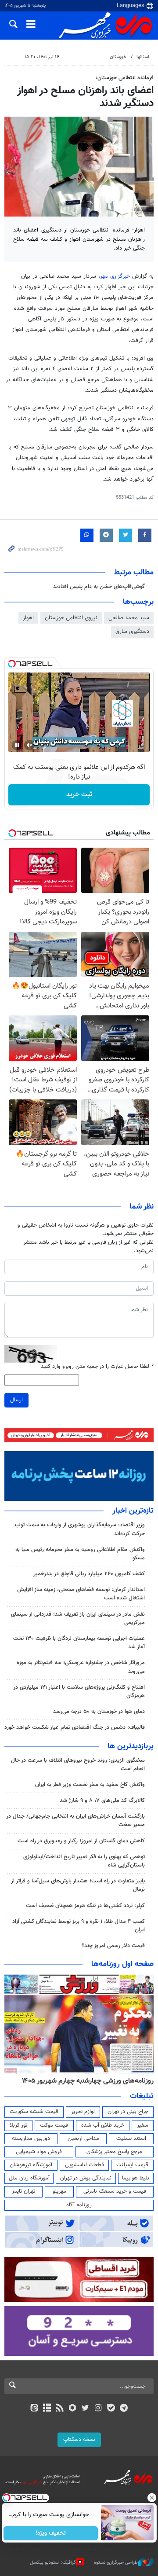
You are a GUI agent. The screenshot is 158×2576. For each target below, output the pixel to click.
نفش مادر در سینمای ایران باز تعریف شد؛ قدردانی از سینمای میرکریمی (78, 1619)
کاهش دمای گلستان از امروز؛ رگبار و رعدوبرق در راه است (81, 1841)
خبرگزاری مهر (115, 276)
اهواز (28, 618)
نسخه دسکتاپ (79, 2440)
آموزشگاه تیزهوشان (31, 2165)
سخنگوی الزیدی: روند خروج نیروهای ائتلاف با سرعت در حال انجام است (78, 1765)
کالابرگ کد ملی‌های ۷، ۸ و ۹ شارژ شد (102, 1801)
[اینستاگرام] (98, 2409)
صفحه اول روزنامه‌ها (122, 1964)
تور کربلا (18, 2125)
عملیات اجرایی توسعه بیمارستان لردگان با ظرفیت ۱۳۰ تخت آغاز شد (79, 1643)
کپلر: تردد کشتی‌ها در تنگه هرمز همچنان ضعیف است (85, 1906)
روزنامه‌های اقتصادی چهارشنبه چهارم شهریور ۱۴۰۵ (78, 2081)
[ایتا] (34, 2409)
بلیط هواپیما (136, 2178)
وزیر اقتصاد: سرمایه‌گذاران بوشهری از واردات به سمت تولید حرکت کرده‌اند (79, 1529)
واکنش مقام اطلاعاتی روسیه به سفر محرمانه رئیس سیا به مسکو (80, 1554)
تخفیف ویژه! (51, 2533)
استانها (143, 57)
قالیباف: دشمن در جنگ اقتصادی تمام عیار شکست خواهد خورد (75, 1727)
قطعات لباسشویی (84, 2165)
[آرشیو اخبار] (47, 2409)
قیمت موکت (54, 2125)
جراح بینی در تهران (128, 2112)
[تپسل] (12, 664)
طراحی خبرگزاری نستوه (116, 2563)
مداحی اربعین (83, 2139)
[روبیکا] (73, 2409)
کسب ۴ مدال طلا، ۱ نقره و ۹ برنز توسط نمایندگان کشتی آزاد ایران (79, 1926)
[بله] (111, 2409)
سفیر (143, 2125)
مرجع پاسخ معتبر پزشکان (114, 2152)
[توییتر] (85, 2409)
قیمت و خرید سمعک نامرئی (115, 2191)
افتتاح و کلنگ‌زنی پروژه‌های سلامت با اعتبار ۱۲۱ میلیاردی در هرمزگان (79, 1692)
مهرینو (59, 2191)
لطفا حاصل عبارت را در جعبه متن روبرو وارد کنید (97, 1367)
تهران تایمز (23, 2191)
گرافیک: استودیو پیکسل (53, 2563)
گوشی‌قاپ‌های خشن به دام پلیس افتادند (99, 587)
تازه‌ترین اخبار (133, 1511)
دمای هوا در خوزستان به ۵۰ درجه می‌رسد (99, 1712)
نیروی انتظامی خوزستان (71, 618)
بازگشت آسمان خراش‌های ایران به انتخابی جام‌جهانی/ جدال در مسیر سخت (75, 1821)
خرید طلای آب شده (103, 2125)
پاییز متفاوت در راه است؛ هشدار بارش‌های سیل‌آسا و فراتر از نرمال (78, 1885)
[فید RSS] (60, 2409)
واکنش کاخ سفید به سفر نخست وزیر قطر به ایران (90, 1785)
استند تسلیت (131, 2139)
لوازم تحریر (83, 2112)
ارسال (16, 1400)
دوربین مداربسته (31, 2139)
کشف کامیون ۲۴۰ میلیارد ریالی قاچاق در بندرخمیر (89, 1574)
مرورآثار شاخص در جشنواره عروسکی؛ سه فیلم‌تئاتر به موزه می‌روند (81, 1667)
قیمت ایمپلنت (132, 2165)
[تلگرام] (124, 2409)
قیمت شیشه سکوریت (34, 2112)
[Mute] (29, 745)
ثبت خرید (79, 795)
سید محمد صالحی (129, 618)
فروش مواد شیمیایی (39, 2152)
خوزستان (118, 57)
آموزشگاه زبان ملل (29, 2178)
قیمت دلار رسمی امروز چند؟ (113, 1946)
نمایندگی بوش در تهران (86, 2178)
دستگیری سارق (132, 632)
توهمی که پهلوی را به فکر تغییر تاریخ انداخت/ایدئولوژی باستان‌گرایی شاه (84, 1861)
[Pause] (17, 745)
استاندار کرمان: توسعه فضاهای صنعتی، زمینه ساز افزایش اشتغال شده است (81, 1594)
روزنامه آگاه (79, 2205)
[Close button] (151, 2498)
